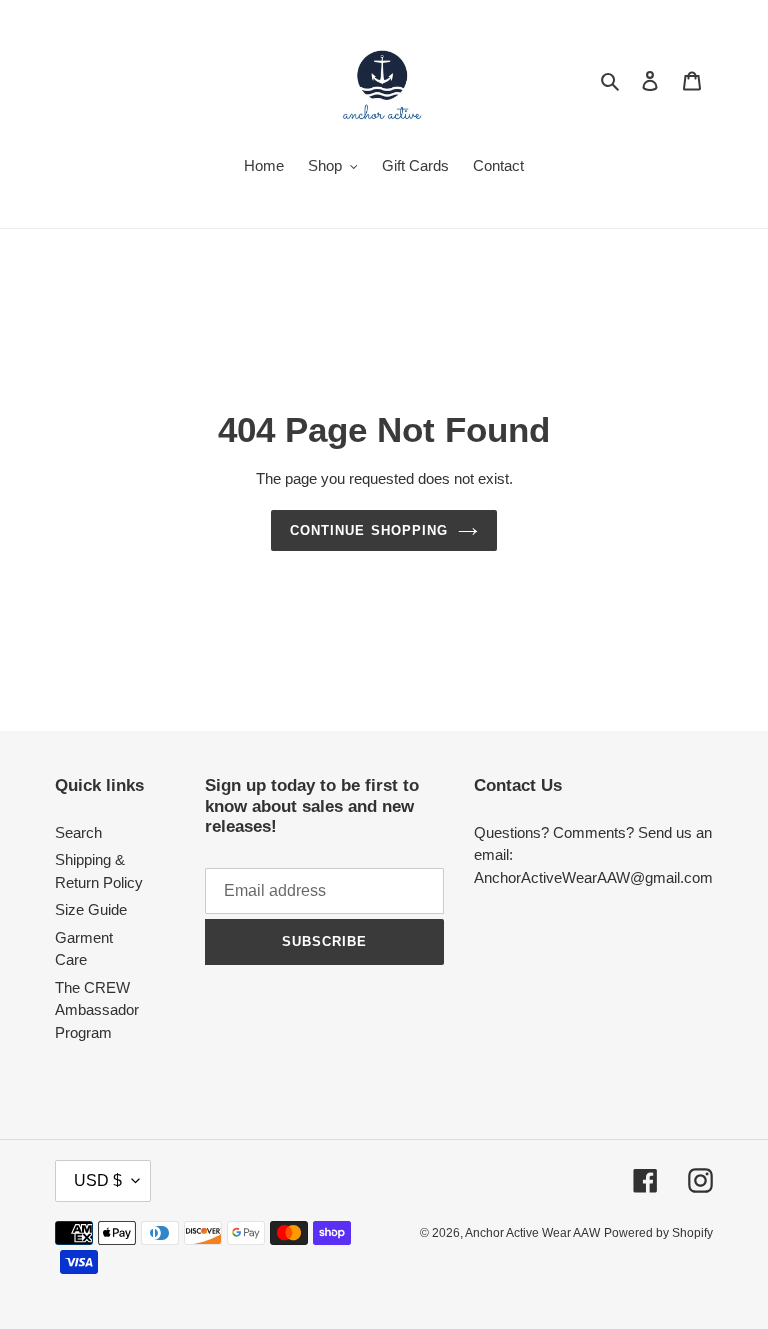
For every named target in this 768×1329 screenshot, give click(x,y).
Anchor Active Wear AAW (532, 1233)
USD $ (98, 1180)
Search (78, 832)
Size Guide (91, 909)
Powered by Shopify (658, 1233)
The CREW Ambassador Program (97, 1010)
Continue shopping (369, 530)
